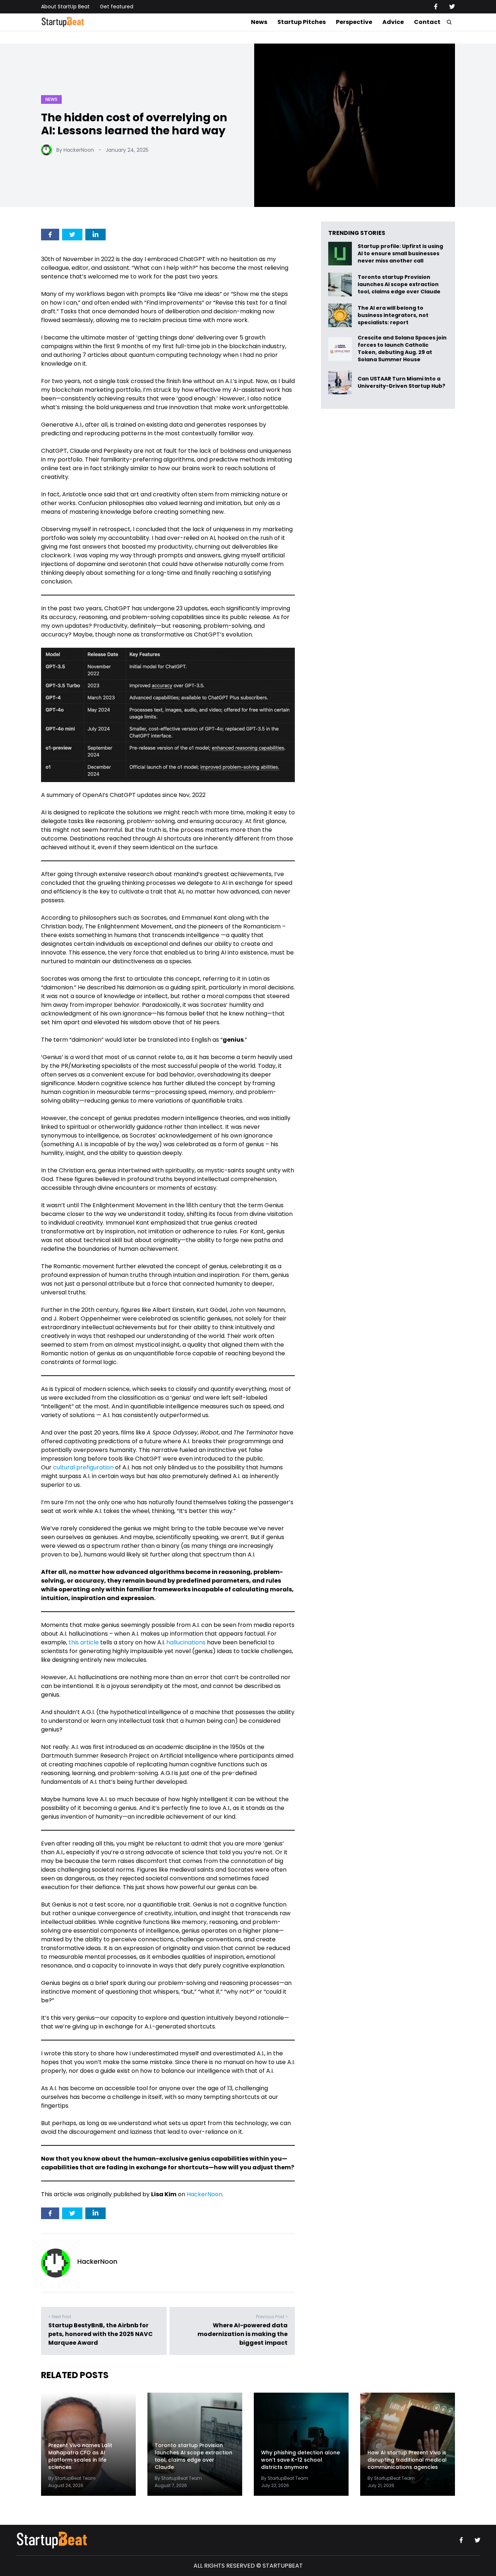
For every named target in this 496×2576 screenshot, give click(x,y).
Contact (427, 22)
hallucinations (186, 1642)
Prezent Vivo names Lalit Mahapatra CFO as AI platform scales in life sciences (80, 2456)
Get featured (117, 7)
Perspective (354, 22)
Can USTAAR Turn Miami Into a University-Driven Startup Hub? (401, 382)
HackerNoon (204, 2194)
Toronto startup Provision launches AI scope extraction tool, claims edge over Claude (400, 284)
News (259, 22)
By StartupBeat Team (72, 2478)
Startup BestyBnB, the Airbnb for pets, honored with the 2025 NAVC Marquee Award (101, 2334)
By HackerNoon (75, 150)
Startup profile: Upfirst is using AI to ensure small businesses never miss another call (400, 254)
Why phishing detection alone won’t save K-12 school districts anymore (300, 2460)
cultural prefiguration (83, 1467)
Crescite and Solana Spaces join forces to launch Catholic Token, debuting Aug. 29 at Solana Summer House (402, 349)
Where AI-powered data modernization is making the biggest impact (243, 2334)
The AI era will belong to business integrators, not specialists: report (393, 315)
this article (84, 1642)
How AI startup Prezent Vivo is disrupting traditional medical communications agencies (407, 2460)
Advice (393, 22)
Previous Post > (272, 2317)
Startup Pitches (302, 22)
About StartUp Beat (65, 7)
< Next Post (60, 2317)
